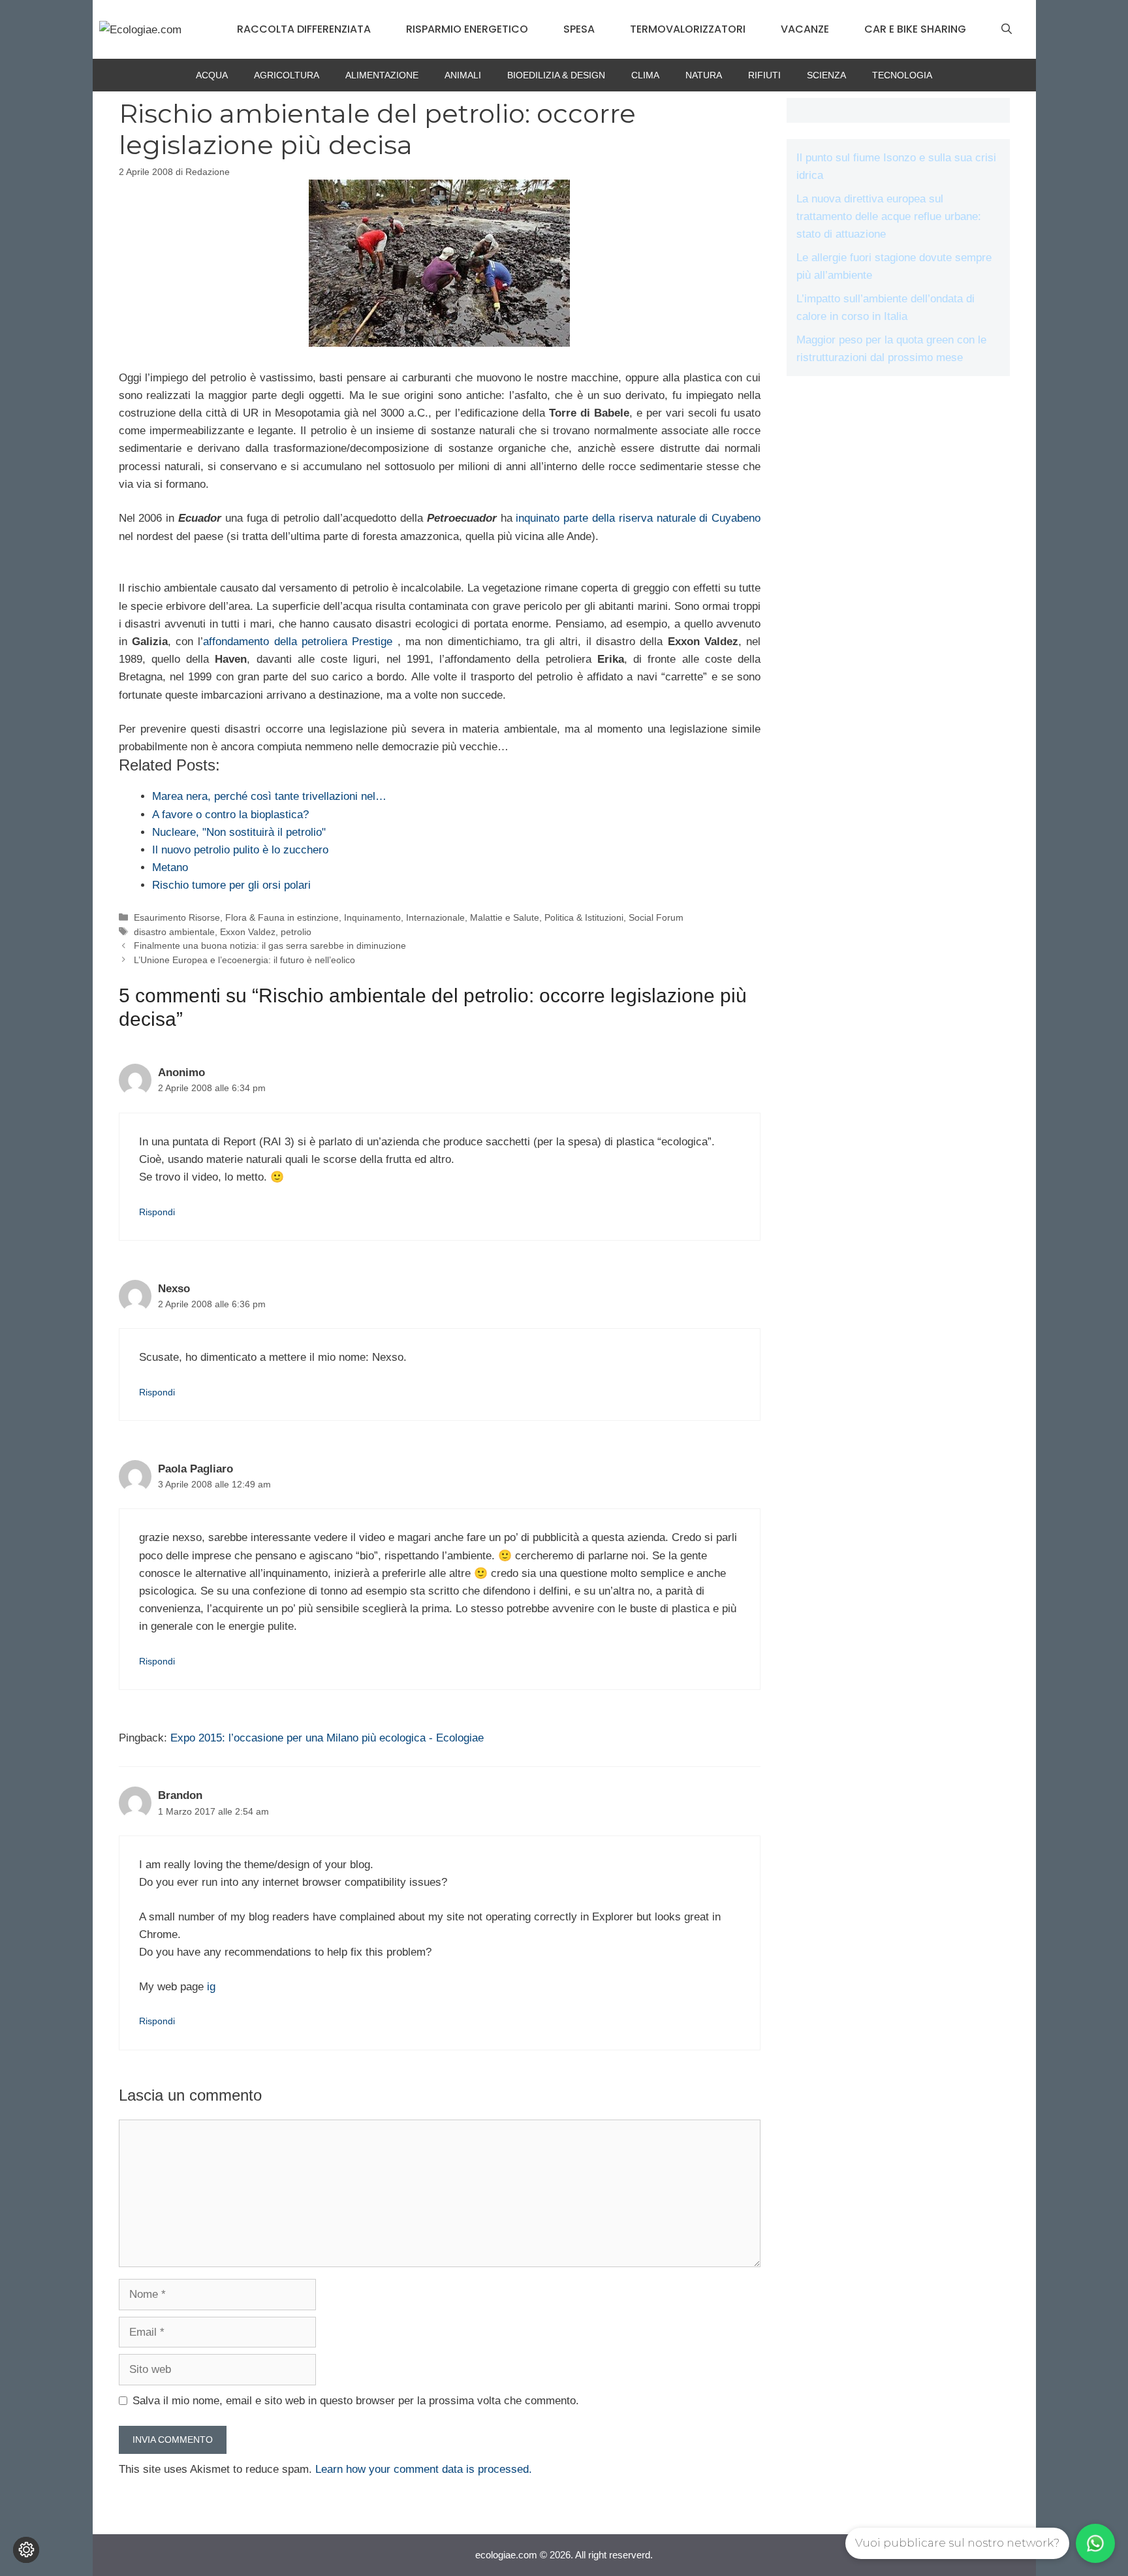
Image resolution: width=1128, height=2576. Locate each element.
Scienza (826, 75)
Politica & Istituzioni (584, 917)
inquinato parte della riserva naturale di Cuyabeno (638, 518)
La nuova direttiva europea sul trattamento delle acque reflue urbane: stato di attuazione (889, 216)
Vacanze (805, 29)
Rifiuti (764, 75)
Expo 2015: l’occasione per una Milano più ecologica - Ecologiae (327, 1738)
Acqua (212, 75)
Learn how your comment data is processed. (424, 2469)
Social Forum (656, 917)
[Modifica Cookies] (26, 2550)
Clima (645, 75)
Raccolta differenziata (304, 29)
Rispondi (157, 1212)
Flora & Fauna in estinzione (282, 917)
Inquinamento (372, 917)
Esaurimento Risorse (177, 917)
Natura (704, 75)
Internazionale (435, 917)
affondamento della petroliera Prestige (300, 642)
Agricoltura (287, 75)
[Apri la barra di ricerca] (1007, 29)
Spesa (579, 29)
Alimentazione (382, 75)
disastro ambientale (174, 932)
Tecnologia (902, 75)
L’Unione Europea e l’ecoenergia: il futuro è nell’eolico (244, 960)
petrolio (296, 932)
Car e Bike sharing (915, 29)
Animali (463, 75)
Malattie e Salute (505, 917)
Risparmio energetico (467, 29)
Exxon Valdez (248, 932)
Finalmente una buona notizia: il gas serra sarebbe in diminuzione (270, 946)
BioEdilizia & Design (556, 75)
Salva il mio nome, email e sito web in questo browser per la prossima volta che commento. (356, 2401)
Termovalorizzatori (688, 29)
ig (211, 1987)
